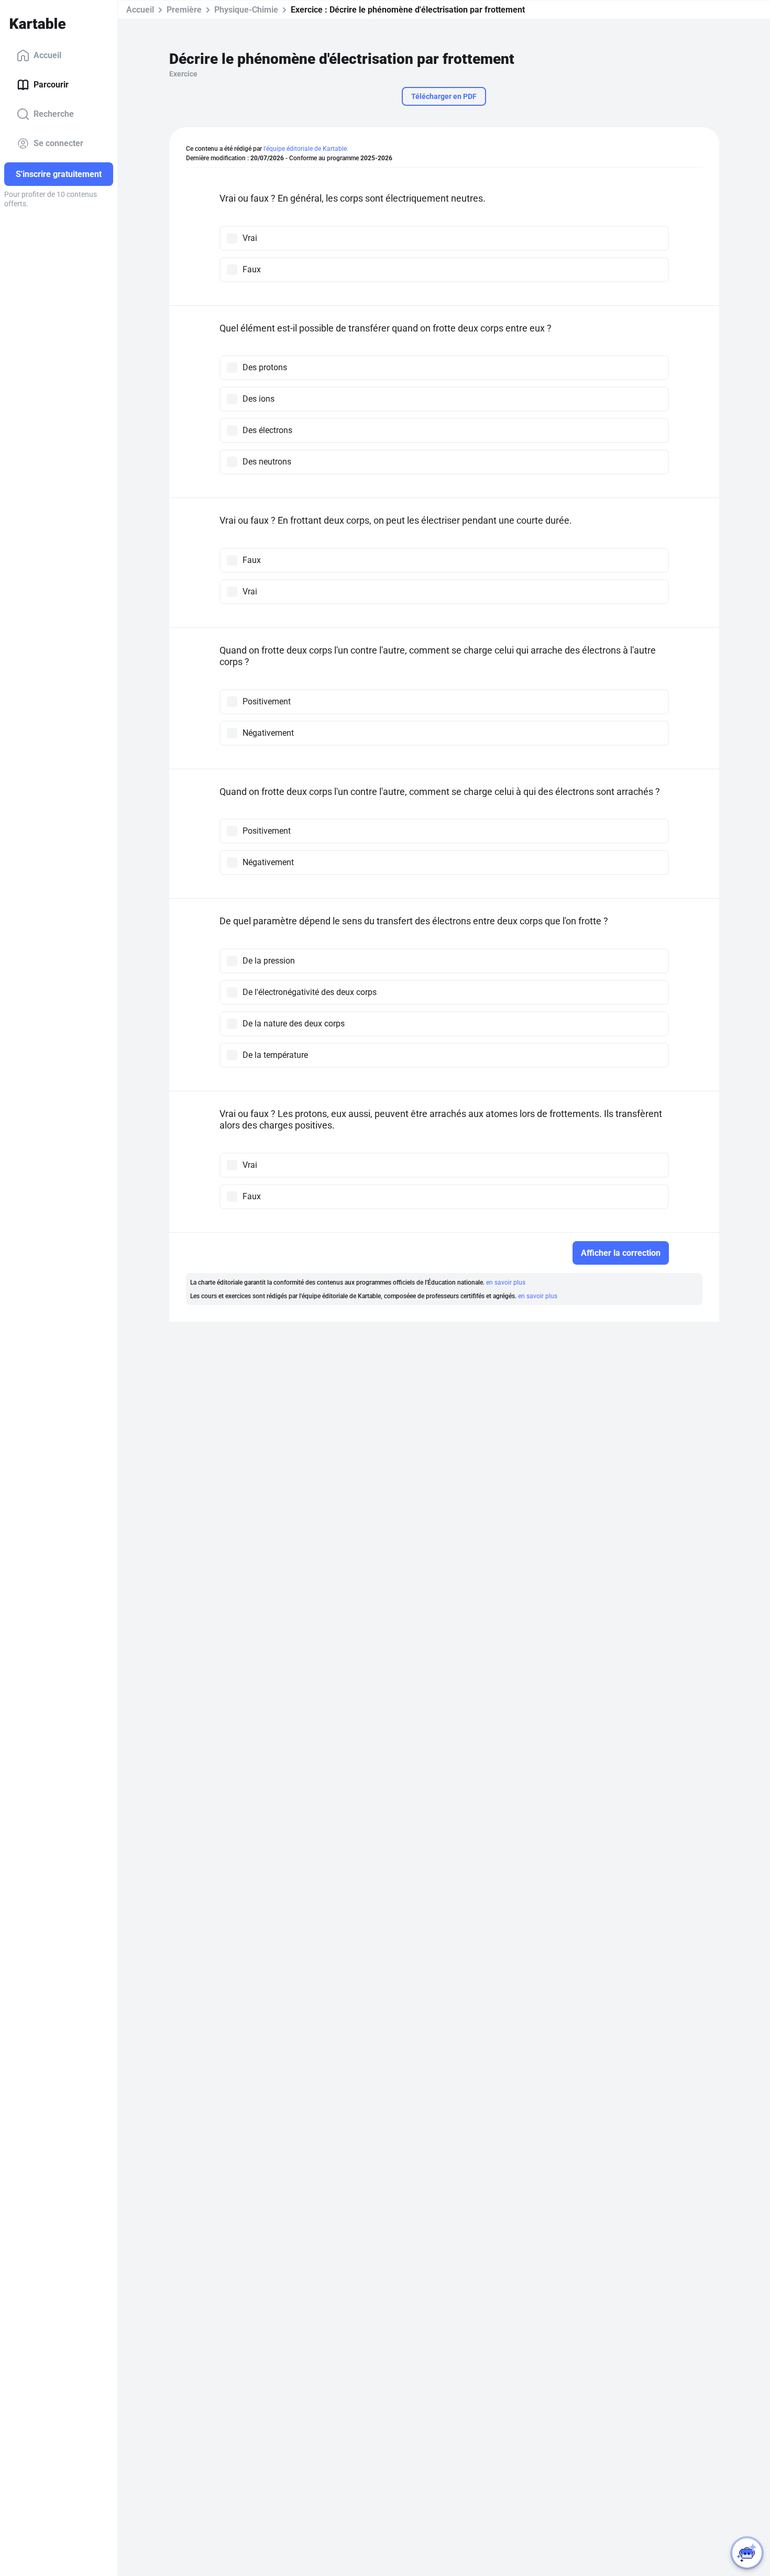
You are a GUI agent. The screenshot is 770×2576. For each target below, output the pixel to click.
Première (184, 10)
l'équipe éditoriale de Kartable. (306, 149)
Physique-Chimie (246, 10)
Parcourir (51, 85)
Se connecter (58, 143)
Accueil (47, 55)
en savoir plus (506, 1283)
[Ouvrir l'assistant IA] (747, 2553)
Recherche (54, 114)
